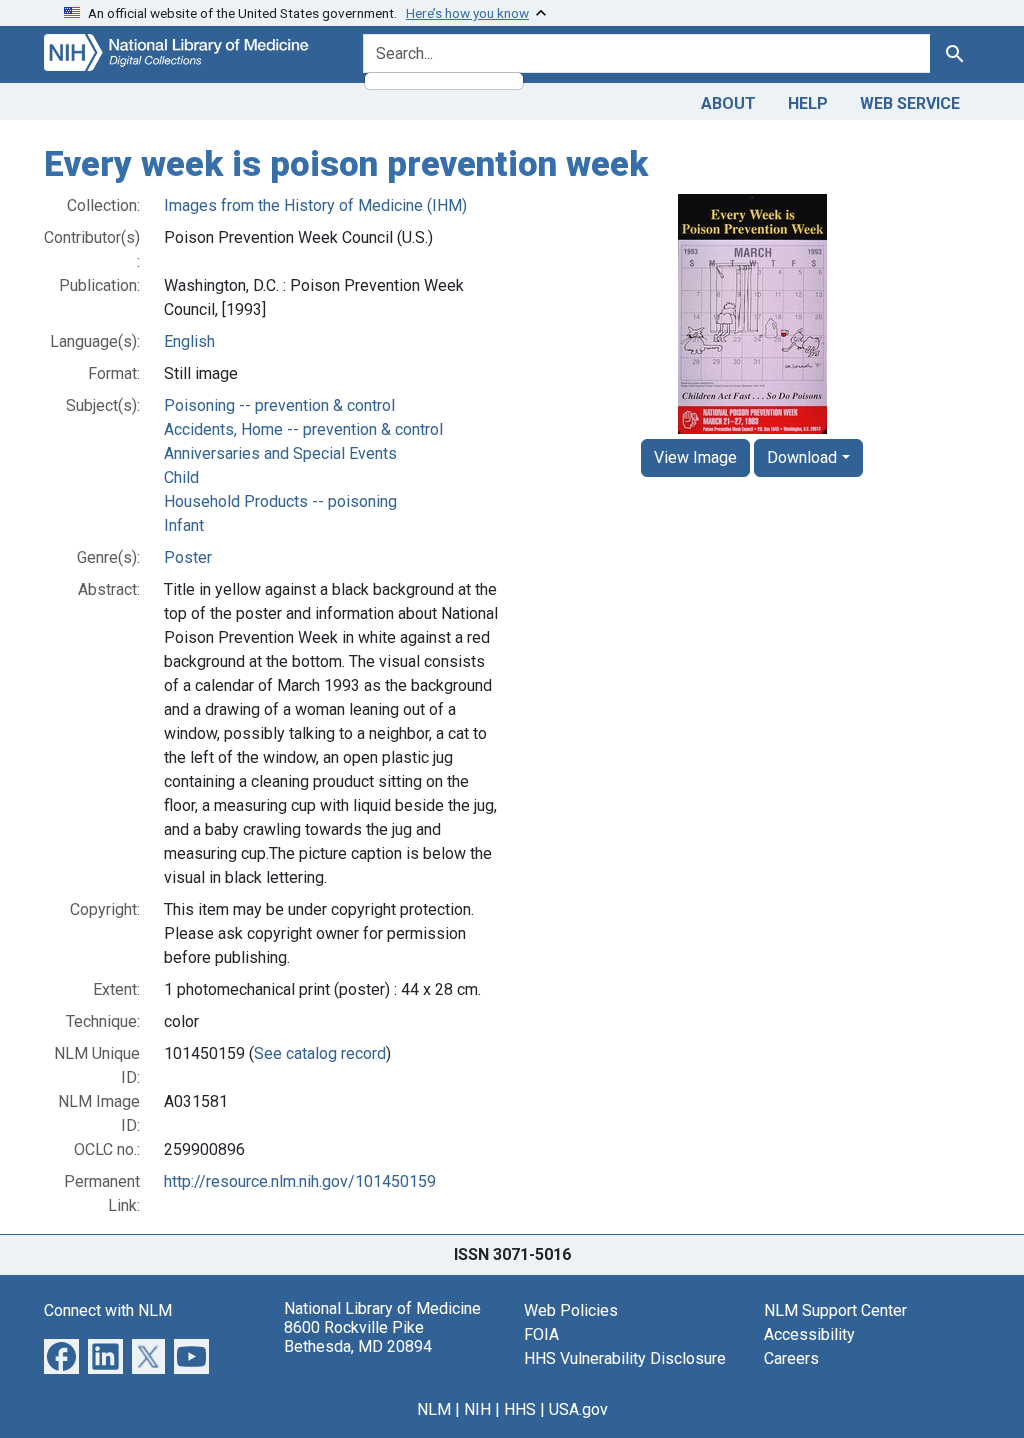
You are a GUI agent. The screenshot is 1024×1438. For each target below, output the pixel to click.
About (728, 103)
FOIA (541, 1334)
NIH (477, 1409)
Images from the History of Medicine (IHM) (315, 205)
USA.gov (578, 1409)
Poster (188, 557)
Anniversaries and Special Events (280, 453)
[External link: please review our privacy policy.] (61, 1354)
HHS (520, 1409)
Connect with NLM (108, 1310)
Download (802, 457)
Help (808, 103)
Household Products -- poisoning (280, 501)
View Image (695, 457)
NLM (434, 1409)
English (189, 341)
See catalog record (320, 1053)
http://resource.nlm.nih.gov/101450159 (300, 1181)
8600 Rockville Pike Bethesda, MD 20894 (358, 1337)
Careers (791, 1358)
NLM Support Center (835, 1310)
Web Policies (571, 1310)
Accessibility (809, 1334)
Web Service (910, 103)
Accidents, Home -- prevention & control (303, 429)
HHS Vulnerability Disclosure (625, 1358)
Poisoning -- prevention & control (279, 405)
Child (181, 477)
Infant (184, 525)
